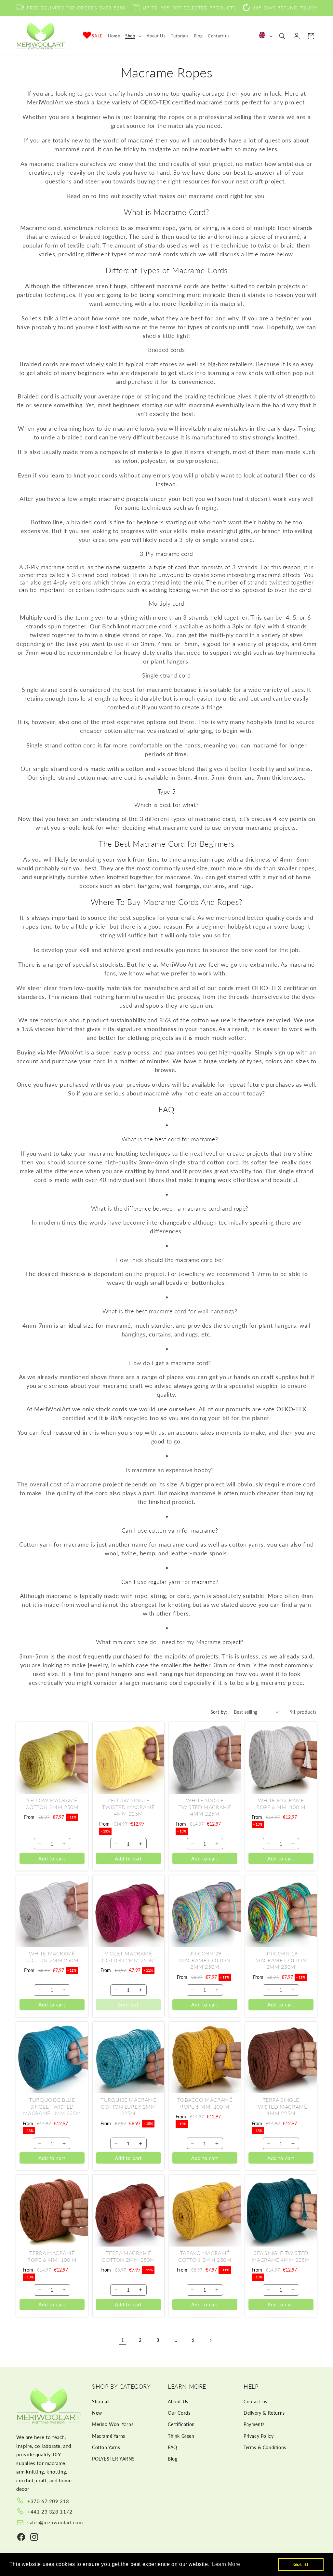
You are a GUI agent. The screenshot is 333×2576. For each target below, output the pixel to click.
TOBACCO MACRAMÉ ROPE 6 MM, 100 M (205, 2103)
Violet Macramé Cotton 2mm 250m (128, 1957)
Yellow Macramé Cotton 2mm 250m (52, 1804)
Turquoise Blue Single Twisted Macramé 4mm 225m (52, 2106)
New (97, 2413)
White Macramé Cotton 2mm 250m (52, 1957)
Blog (173, 2459)
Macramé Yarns (109, 2436)
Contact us (255, 2402)
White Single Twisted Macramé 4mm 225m (205, 1807)
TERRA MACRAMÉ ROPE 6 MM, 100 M (52, 2256)
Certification (181, 2424)
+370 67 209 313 (48, 2501)
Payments (254, 2424)
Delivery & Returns (264, 2413)
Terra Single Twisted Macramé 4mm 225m (281, 2106)
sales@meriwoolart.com (55, 2522)
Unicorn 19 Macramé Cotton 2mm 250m (281, 1960)
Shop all (101, 2402)
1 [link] (123, 2340)
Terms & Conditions (265, 2447)
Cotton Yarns (106, 2447)
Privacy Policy (259, 2436)
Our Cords (179, 2413)
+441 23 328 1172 (50, 2512)
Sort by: (219, 1712)
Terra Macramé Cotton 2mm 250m (128, 2256)
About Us (178, 2402)
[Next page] (210, 2340)
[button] (133, 36)
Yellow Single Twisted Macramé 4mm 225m (128, 1807)
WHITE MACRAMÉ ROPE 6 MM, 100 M (281, 1804)
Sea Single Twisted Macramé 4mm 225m (281, 2256)
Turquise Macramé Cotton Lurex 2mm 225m (128, 2106)
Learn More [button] (226, 2564)
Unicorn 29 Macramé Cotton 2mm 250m (205, 1960)
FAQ (173, 2447)
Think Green (181, 2436)
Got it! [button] (301, 2564)
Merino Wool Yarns (113, 2424)
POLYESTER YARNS (113, 2459)
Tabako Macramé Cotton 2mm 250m (205, 2256)
